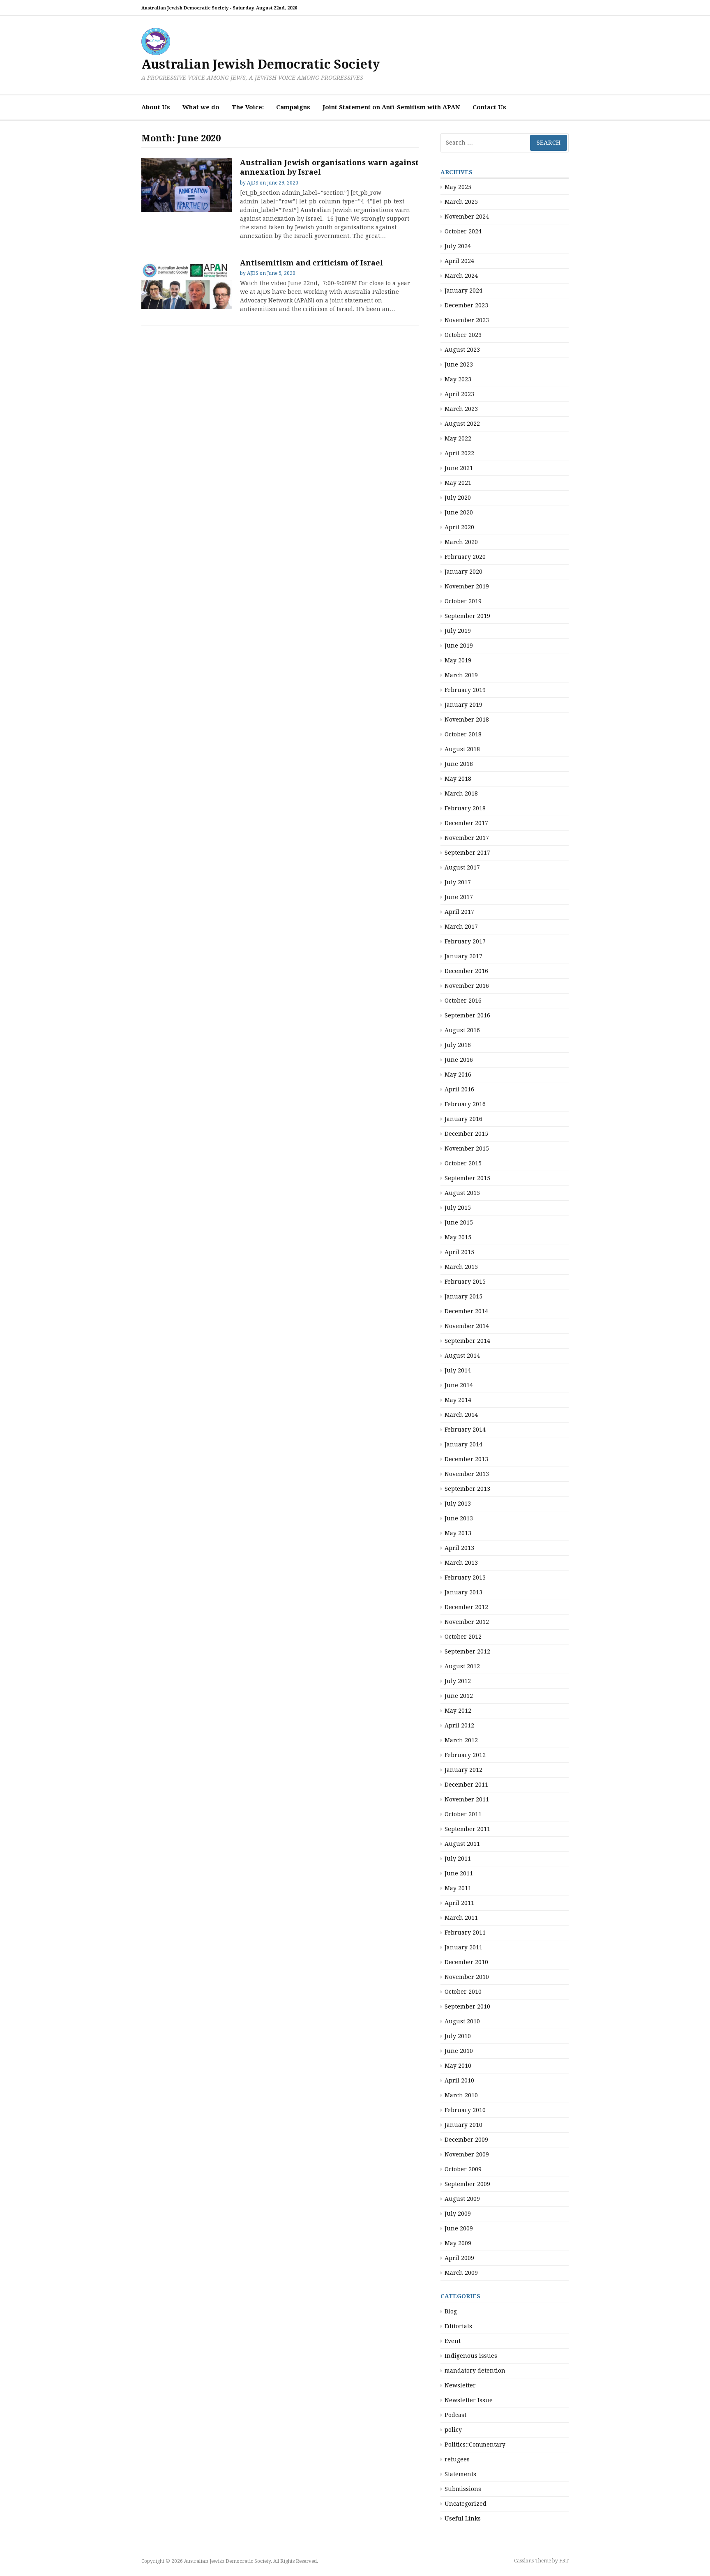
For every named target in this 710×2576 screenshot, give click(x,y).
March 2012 (461, 1740)
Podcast (455, 2415)
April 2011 (459, 1903)
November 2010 (467, 1977)
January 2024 (463, 291)
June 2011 (459, 1873)
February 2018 (465, 808)
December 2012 (466, 1607)
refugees (457, 2459)
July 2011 (458, 1859)
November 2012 (467, 1622)
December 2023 (466, 305)
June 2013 (459, 1518)
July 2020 (458, 498)
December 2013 (466, 1459)
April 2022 (459, 453)
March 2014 (461, 1415)
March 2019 (461, 675)
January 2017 (463, 956)
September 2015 (467, 1178)
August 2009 (462, 2199)
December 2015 (466, 1134)
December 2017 (466, 823)
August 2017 (462, 867)
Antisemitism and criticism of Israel (311, 263)
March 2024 (461, 276)
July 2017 (458, 882)
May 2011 (458, 1888)
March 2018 (461, 793)
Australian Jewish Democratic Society (260, 64)
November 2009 (467, 2154)
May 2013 (458, 1533)
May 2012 (458, 1711)
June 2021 (459, 468)
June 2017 (459, 897)
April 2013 (459, 1548)
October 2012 (463, 1637)
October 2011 (463, 1814)
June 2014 (459, 1385)
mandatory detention (475, 2371)
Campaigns (293, 107)
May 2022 (458, 438)
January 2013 (463, 1592)
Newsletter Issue (469, 2400)
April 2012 (459, 1725)
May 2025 (458, 187)
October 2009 (463, 2169)
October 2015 (463, 1163)
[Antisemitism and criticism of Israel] (187, 284)
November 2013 (467, 1474)
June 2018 (459, 764)
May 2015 (458, 1237)
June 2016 (459, 1060)
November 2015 (467, 1148)
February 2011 (465, 1933)
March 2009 (461, 2273)
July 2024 (458, 246)
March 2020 (461, 542)
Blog (451, 2311)
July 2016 (458, 1045)
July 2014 (458, 1370)
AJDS (253, 183)
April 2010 (459, 2080)
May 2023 (458, 379)
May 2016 (458, 1075)
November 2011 (467, 1799)
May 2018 (458, 779)
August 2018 (462, 749)
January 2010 (463, 2125)
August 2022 (462, 424)
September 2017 (467, 853)
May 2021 (458, 483)
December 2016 (466, 971)
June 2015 (459, 1222)
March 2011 (461, 1918)
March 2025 (461, 202)
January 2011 (463, 1947)
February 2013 (465, 1577)
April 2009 (459, 2258)
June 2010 (459, 2051)
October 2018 (463, 734)
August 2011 (462, 1844)
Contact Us (489, 107)
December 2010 (466, 1962)
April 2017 (459, 912)
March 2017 (461, 927)
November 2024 (467, 217)
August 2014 (462, 1356)
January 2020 (463, 572)
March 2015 (461, 1267)
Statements (460, 2474)
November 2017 (467, 838)
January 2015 (463, 1296)
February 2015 (465, 1282)
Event (453, 2341)
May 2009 (458, 2243)
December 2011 (466, 1785)
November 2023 (467, 320)
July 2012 (458, 1681)
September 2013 (467, 1489)
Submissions (463, 2489)
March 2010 (461, 2095)
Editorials (458, 2326)
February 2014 (465, 1430)
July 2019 (458, 631)
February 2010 (465, 2110)
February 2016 (465, 1104)
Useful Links (463, 2518)
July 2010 (458, 2036)
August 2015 (462, 1193)
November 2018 (467, 720)
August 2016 (462, 1030)
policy (453, 2430)
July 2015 (458, 1208)
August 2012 (462, 1666)
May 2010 (458, 2066)
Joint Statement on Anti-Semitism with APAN (391, 107)
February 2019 (465, 690)
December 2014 (466, 1311)
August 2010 (462, 2021)
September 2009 (467, 2184)
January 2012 (463, 1770)
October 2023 (463, 335)
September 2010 (467, 2006)
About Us (156, 107)
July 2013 (458, 1504)
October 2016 (463, 1001)
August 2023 (462, 350)
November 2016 (467, 986)
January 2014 (463, 1444)
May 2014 (458, 1400)
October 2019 (463, 601)
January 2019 (463, 705)
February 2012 (465, 1755)
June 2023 (459, 364)
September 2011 (467, 1829)
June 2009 (459, 2228)
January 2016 (463, 1119)
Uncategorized (466, 2504)
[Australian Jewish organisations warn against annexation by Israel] (187, 185)
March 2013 (461, 1563)
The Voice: (248, 107)
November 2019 (467, 586)
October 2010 (463, 1992)
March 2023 (461, 409)
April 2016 (459, 1089)
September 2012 (467, 1651)
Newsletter (460, 2385)
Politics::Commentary (475, 2445)
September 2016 (467, 1015)
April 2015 (459, 1252)
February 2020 (465, 557)
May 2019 (458, 660)
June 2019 (459, 646)
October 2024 (463, 231)
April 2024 (459, 261)
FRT (564, 2561)
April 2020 (459, 527)
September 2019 (467, 616)
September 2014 (467, 1341)
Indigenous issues (471, 2356)
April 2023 (459, 394)
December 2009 (466, 2140)
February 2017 (465, 941)
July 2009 (458, 2214)
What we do (201, 107)
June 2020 (459, 512)
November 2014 (467, 1326)
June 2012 (459, 1696)
